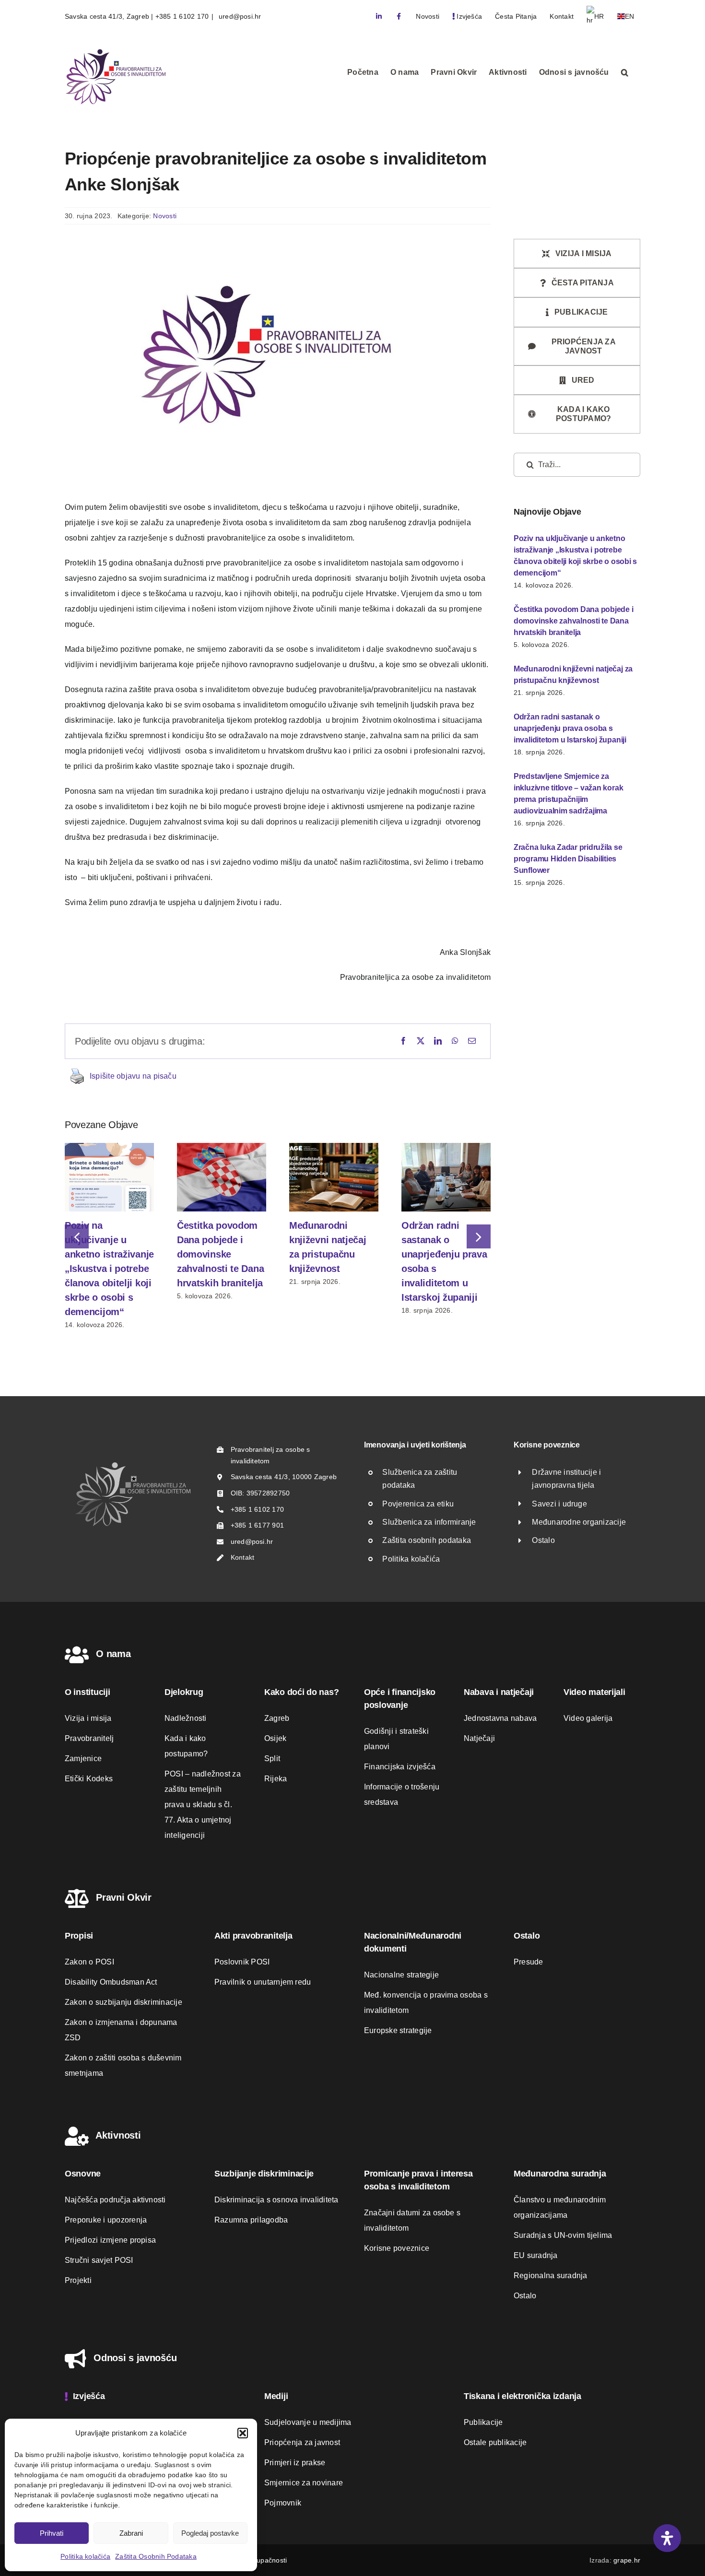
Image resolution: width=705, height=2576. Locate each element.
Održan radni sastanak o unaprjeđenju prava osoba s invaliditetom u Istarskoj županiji (570, 728)
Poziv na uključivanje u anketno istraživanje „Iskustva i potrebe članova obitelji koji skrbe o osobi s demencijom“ (109, 1269)
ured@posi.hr (239, 16)
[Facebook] (403, 1041)
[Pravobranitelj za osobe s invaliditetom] (133, 1464)
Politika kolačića (85, 2556)
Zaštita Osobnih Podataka (156, 2556)
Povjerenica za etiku (418, 1504)
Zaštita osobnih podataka (427, 1540)
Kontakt (243, 1557)
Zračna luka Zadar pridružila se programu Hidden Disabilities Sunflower (568, 859)
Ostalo (543, 1540)
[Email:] (472, 1041)
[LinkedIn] (438, 1041)
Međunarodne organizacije (579, 1522)
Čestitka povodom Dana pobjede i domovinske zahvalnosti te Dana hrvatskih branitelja (220, 1254)
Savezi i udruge (559, 1504)
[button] (243, 2433)
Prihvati (52, 2533)
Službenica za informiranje (429, 1522)
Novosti (165, 216)
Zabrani (131, 2533)
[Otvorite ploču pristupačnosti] (667, 2538)
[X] (421, 1041)
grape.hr (627, 2560)
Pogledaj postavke (210, 2533)
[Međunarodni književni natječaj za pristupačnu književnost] (334, 1147)
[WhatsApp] (455, 1041)
